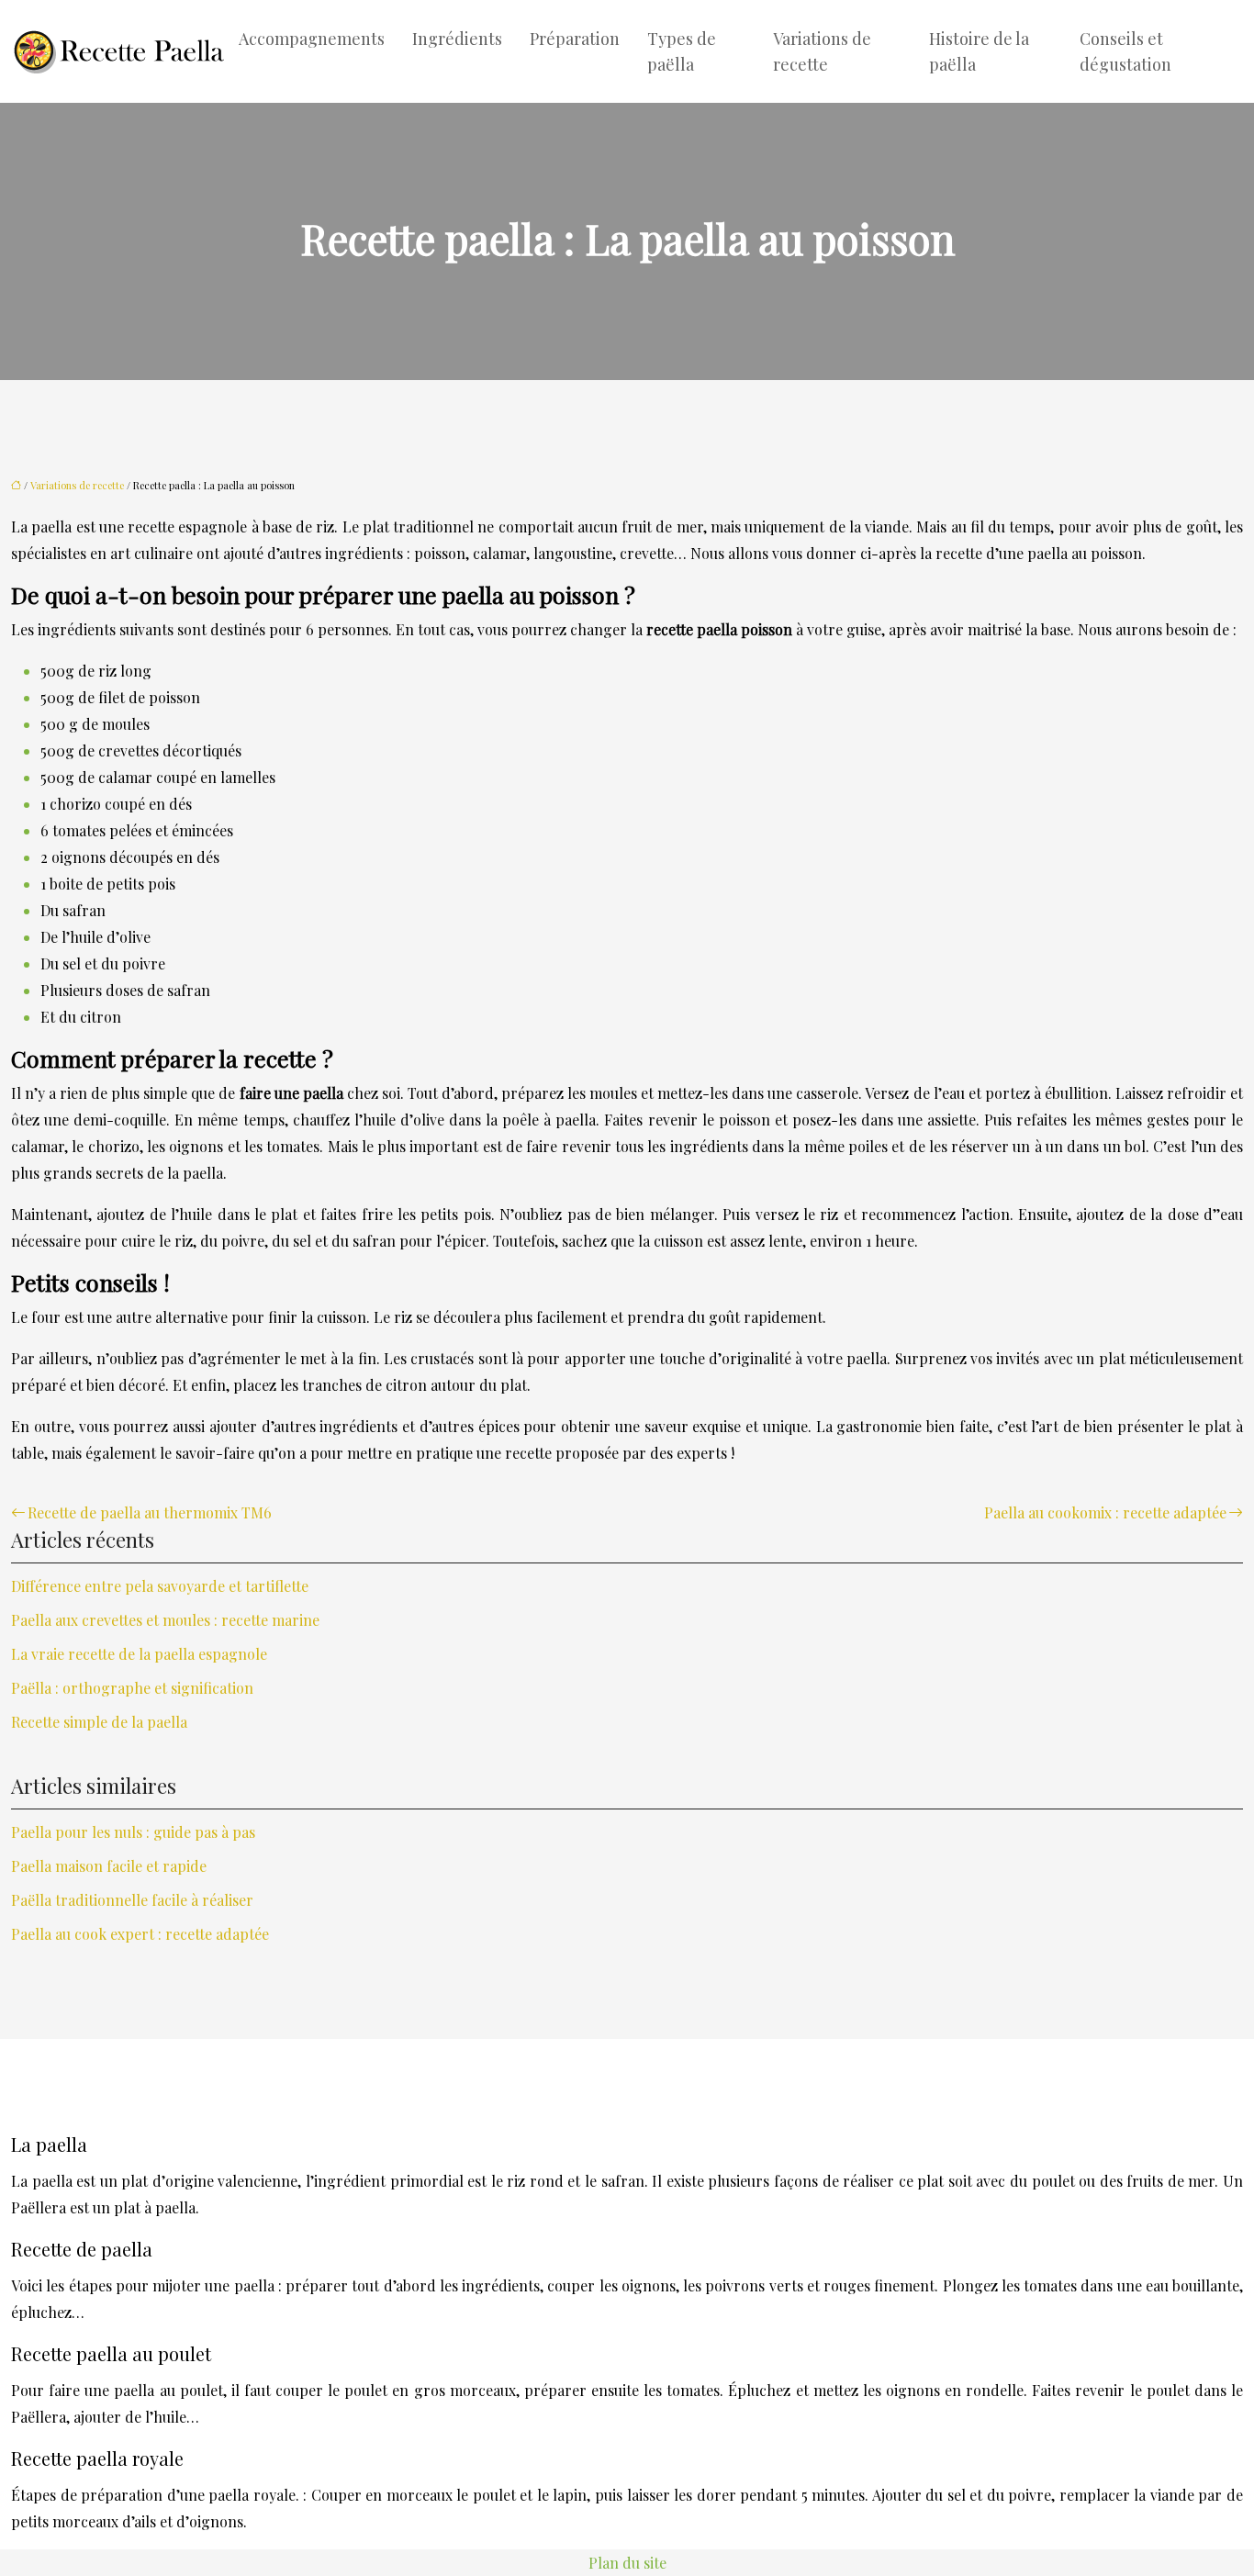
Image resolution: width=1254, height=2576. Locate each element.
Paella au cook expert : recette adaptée (140, 1934)
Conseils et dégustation (1125, 51)
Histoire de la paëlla (979, 51)
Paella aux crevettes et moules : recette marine (165, 1620)
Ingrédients (457, 39)
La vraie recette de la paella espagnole (139, 1654)
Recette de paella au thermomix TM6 (150, 1512)
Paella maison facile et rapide (109, 1866)
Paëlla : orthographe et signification (132, 1688)
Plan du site (627, 2563)
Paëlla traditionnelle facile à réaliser (132, 1900)
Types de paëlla (682, 51)
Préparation (575, 39)
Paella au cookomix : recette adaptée (1105, 1512)
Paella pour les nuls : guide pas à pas (133, 1832)
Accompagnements (312, 39)
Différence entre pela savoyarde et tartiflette (160, 1586)
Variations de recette (822, 51)
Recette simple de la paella (99, 1722)
